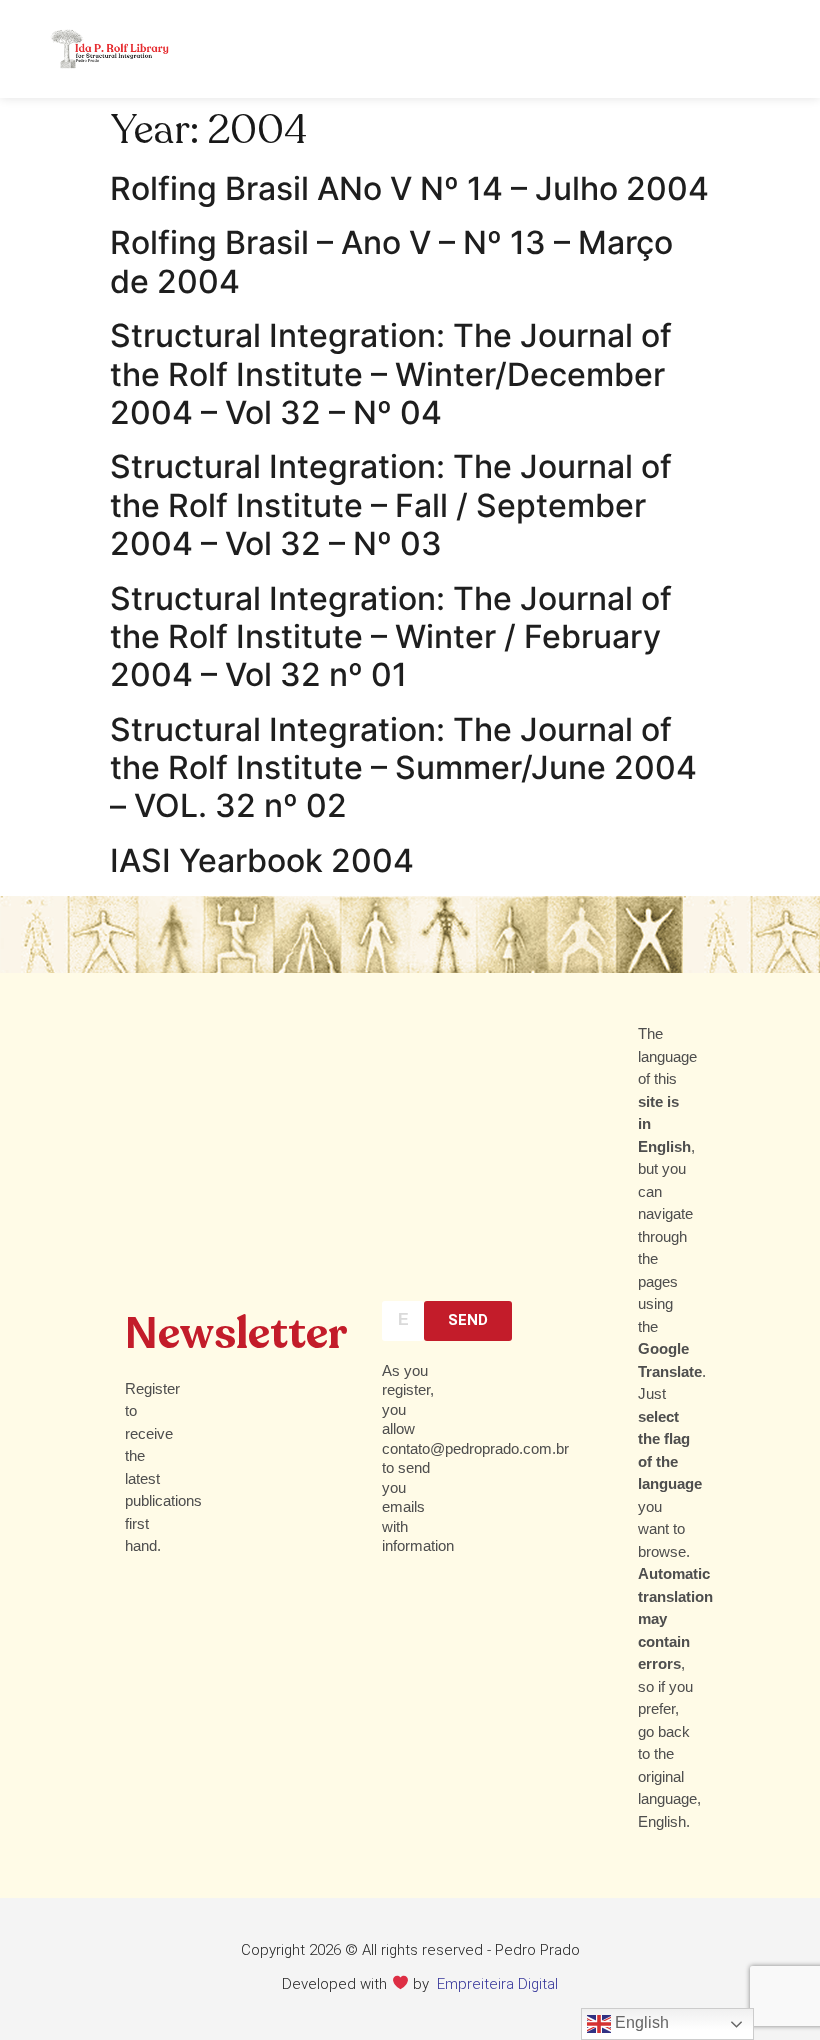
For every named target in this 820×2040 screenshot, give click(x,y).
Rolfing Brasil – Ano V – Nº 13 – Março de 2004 (391, 261)
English (640, 2022)
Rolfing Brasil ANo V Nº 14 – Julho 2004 (409, 188)
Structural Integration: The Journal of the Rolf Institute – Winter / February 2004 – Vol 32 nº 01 (391, 637)
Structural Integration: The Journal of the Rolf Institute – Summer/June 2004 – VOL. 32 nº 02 (403, 768)
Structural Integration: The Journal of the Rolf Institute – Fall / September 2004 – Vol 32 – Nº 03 (391, 505)
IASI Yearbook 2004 (262, 860)
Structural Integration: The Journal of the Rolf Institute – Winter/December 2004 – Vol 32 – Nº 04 (391, 374)
